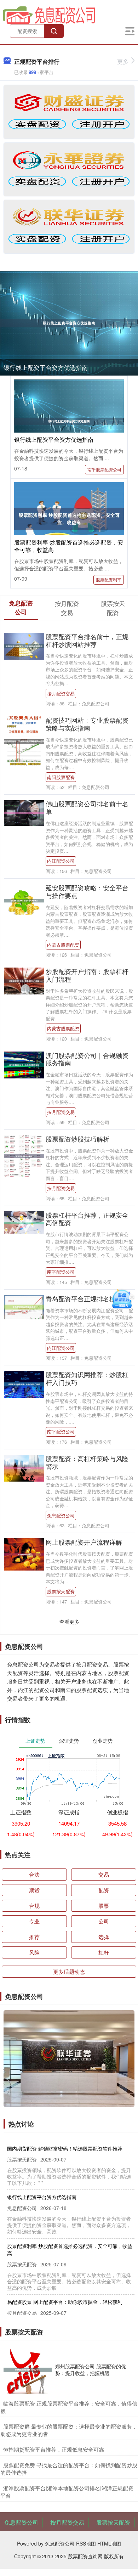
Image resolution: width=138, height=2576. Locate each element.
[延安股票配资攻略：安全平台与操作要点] (24, 900)
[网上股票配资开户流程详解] (24, 1554)
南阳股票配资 (61, 777)
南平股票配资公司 (104, 469)
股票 (104, 1906)
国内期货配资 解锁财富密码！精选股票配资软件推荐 (65, 2148)
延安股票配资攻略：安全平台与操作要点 (87, 891)
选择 (104, 1937)
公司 (104, 1921)
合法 (34, 1874)
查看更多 (69, 1622)
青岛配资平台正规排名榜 (81, 1298)
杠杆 (104, 1952)
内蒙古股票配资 (63, 945)
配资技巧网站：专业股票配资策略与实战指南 (87, 724)
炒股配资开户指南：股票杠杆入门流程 (87, 975)
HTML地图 (109, 2543)
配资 (104, 1890)
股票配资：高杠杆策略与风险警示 (87, 1462)
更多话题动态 (69, 1971)
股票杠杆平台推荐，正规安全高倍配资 (87, 1219)
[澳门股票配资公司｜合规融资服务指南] (24, 1064)
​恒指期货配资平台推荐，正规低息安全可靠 (54, 2449)
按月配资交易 (61, 694)
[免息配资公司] (49, 15)
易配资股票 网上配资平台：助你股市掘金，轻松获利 (65, 2302)
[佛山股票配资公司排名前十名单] (24, 812)
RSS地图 (86, 2543)
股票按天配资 (61, 1591)
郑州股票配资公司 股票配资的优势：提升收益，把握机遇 (91, 2369)
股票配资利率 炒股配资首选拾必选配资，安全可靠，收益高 (69, 546)
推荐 (34, 1937)
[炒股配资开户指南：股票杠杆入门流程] (24, 980)
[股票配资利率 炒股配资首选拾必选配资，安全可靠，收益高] (69, 518)
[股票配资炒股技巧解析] (24, 1155)
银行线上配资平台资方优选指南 (46, 367)
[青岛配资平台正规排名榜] (24, 1306)
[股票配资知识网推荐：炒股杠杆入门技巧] (24, 1383)
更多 (123, 61)
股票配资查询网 (85, 2556)
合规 (34, 1906)
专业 (34, 1921)
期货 (34, 1890)
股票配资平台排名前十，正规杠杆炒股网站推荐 (87, 640)
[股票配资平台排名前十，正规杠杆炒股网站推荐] (24, 646)
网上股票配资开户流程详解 (84, 1542)
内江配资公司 (61, 861)
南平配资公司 (61, 1272)
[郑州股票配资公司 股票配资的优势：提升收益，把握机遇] (28, 2370)
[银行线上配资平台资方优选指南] (69, 323)
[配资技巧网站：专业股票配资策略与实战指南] (24, 740)
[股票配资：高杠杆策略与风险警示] (24, 1467)
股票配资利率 (109, 579)
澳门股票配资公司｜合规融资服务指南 (87, 1059)
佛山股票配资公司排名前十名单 (87, 807)
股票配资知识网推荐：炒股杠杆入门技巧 (87, 1378)
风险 (34, 1952)
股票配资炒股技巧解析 (77, 1139)
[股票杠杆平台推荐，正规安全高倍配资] (24, 1222)
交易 (104, 1874)
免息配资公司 (61, 1515)
